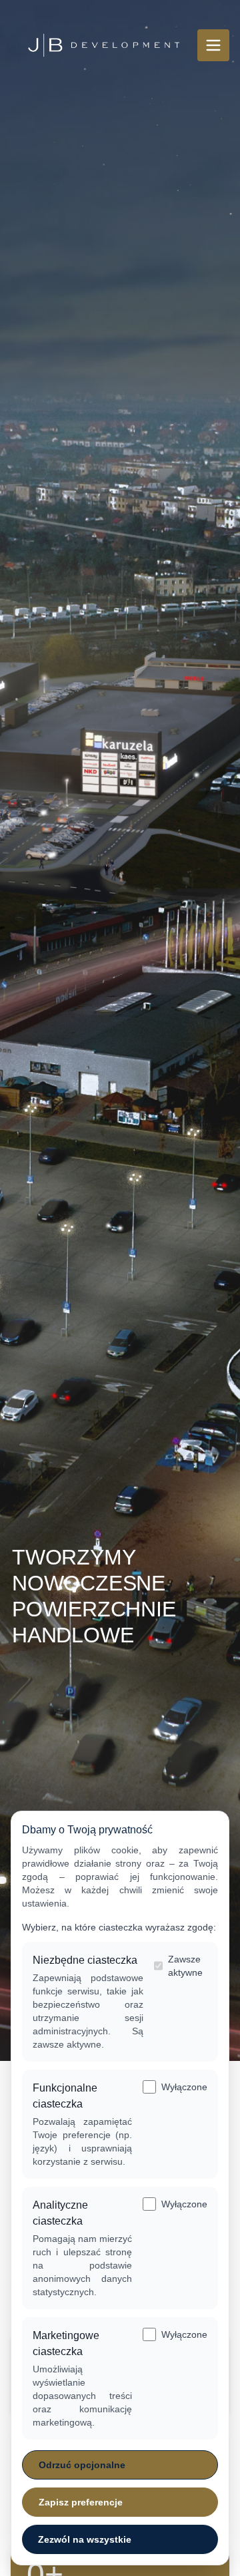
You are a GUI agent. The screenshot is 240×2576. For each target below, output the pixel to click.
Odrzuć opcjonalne (82, 2465)
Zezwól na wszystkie (85, 2539)
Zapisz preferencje (81, 2502)
